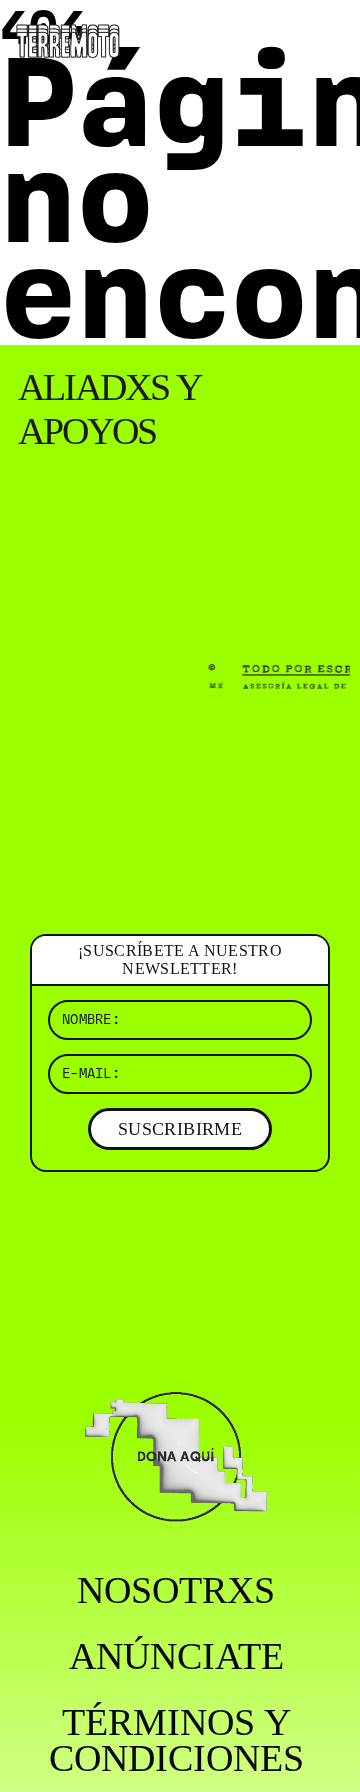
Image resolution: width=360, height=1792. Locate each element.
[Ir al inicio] (68, 39)
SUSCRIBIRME (180, 1129)
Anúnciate (176, 1656)
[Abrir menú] (328, 40)
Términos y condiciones (176, 1740)
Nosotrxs (176, 1590)
